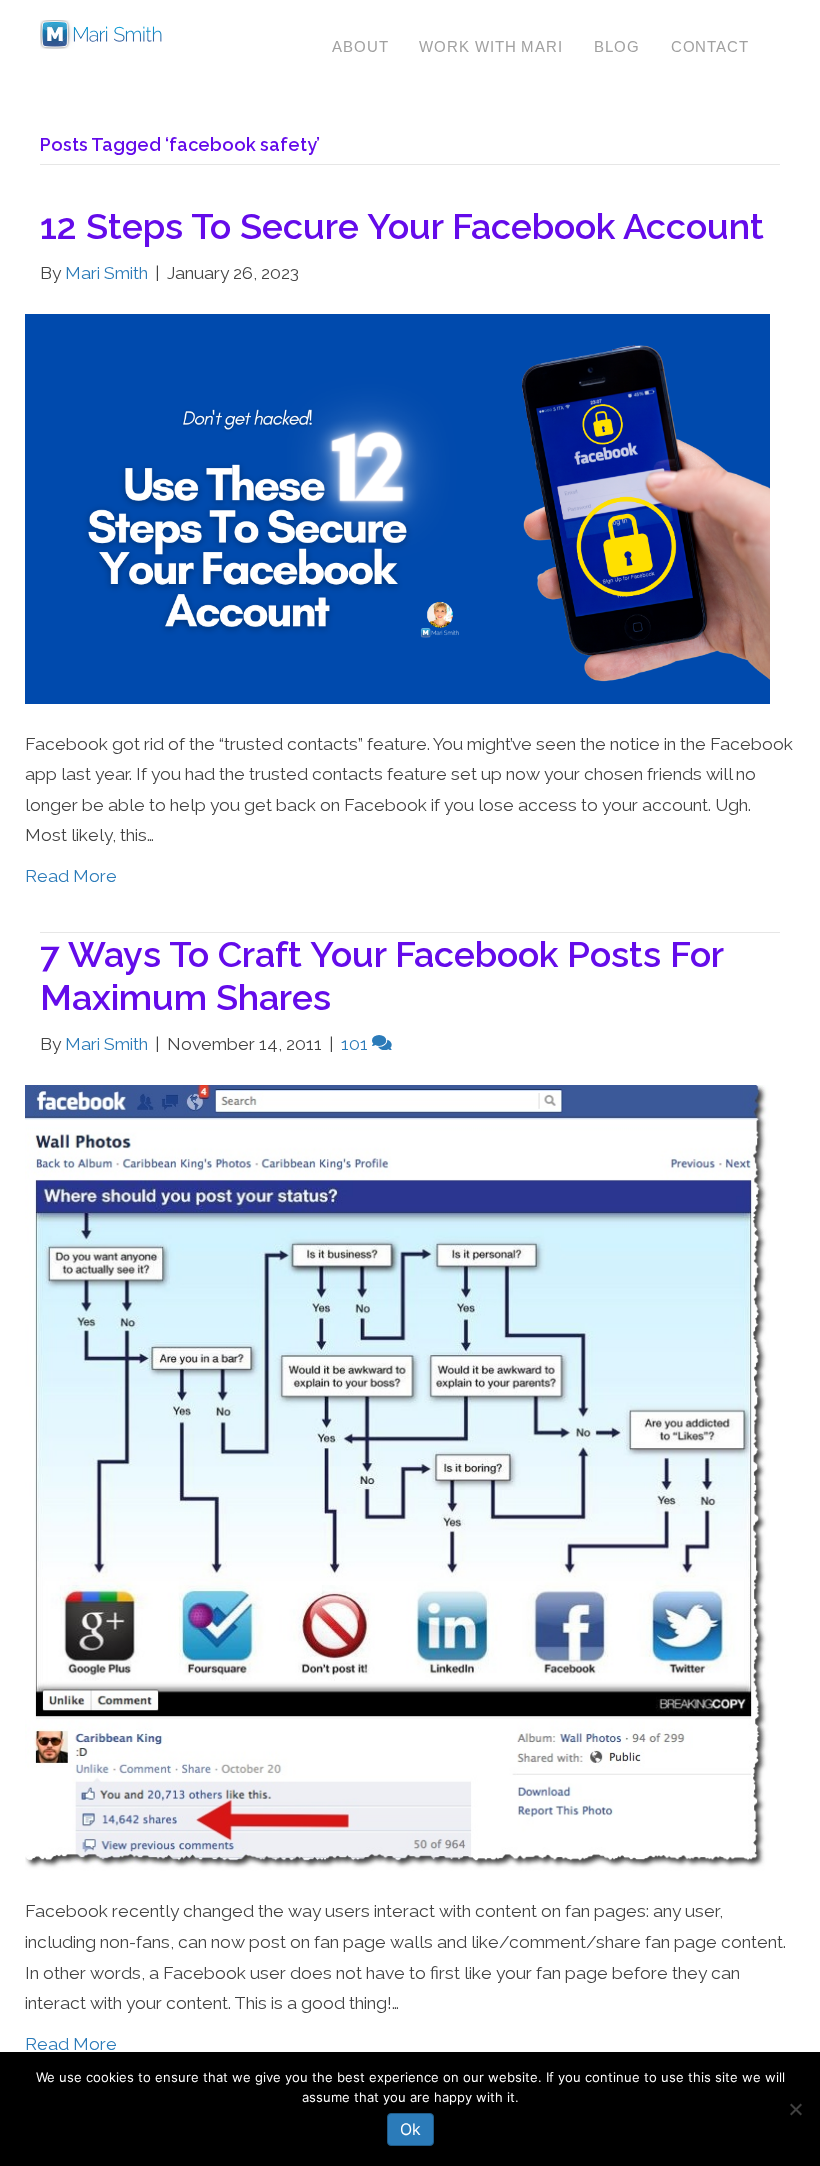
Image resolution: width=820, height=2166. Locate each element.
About (360, 46)
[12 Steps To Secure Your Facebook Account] (397, 507)
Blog (617, 46)
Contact (710, 46)
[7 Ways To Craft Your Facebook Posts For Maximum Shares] (397, 1477)
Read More (71, 876)
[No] (795, 2109)
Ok (410, 2129)
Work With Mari (491, 46)
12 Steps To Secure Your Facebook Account (402, 226)
